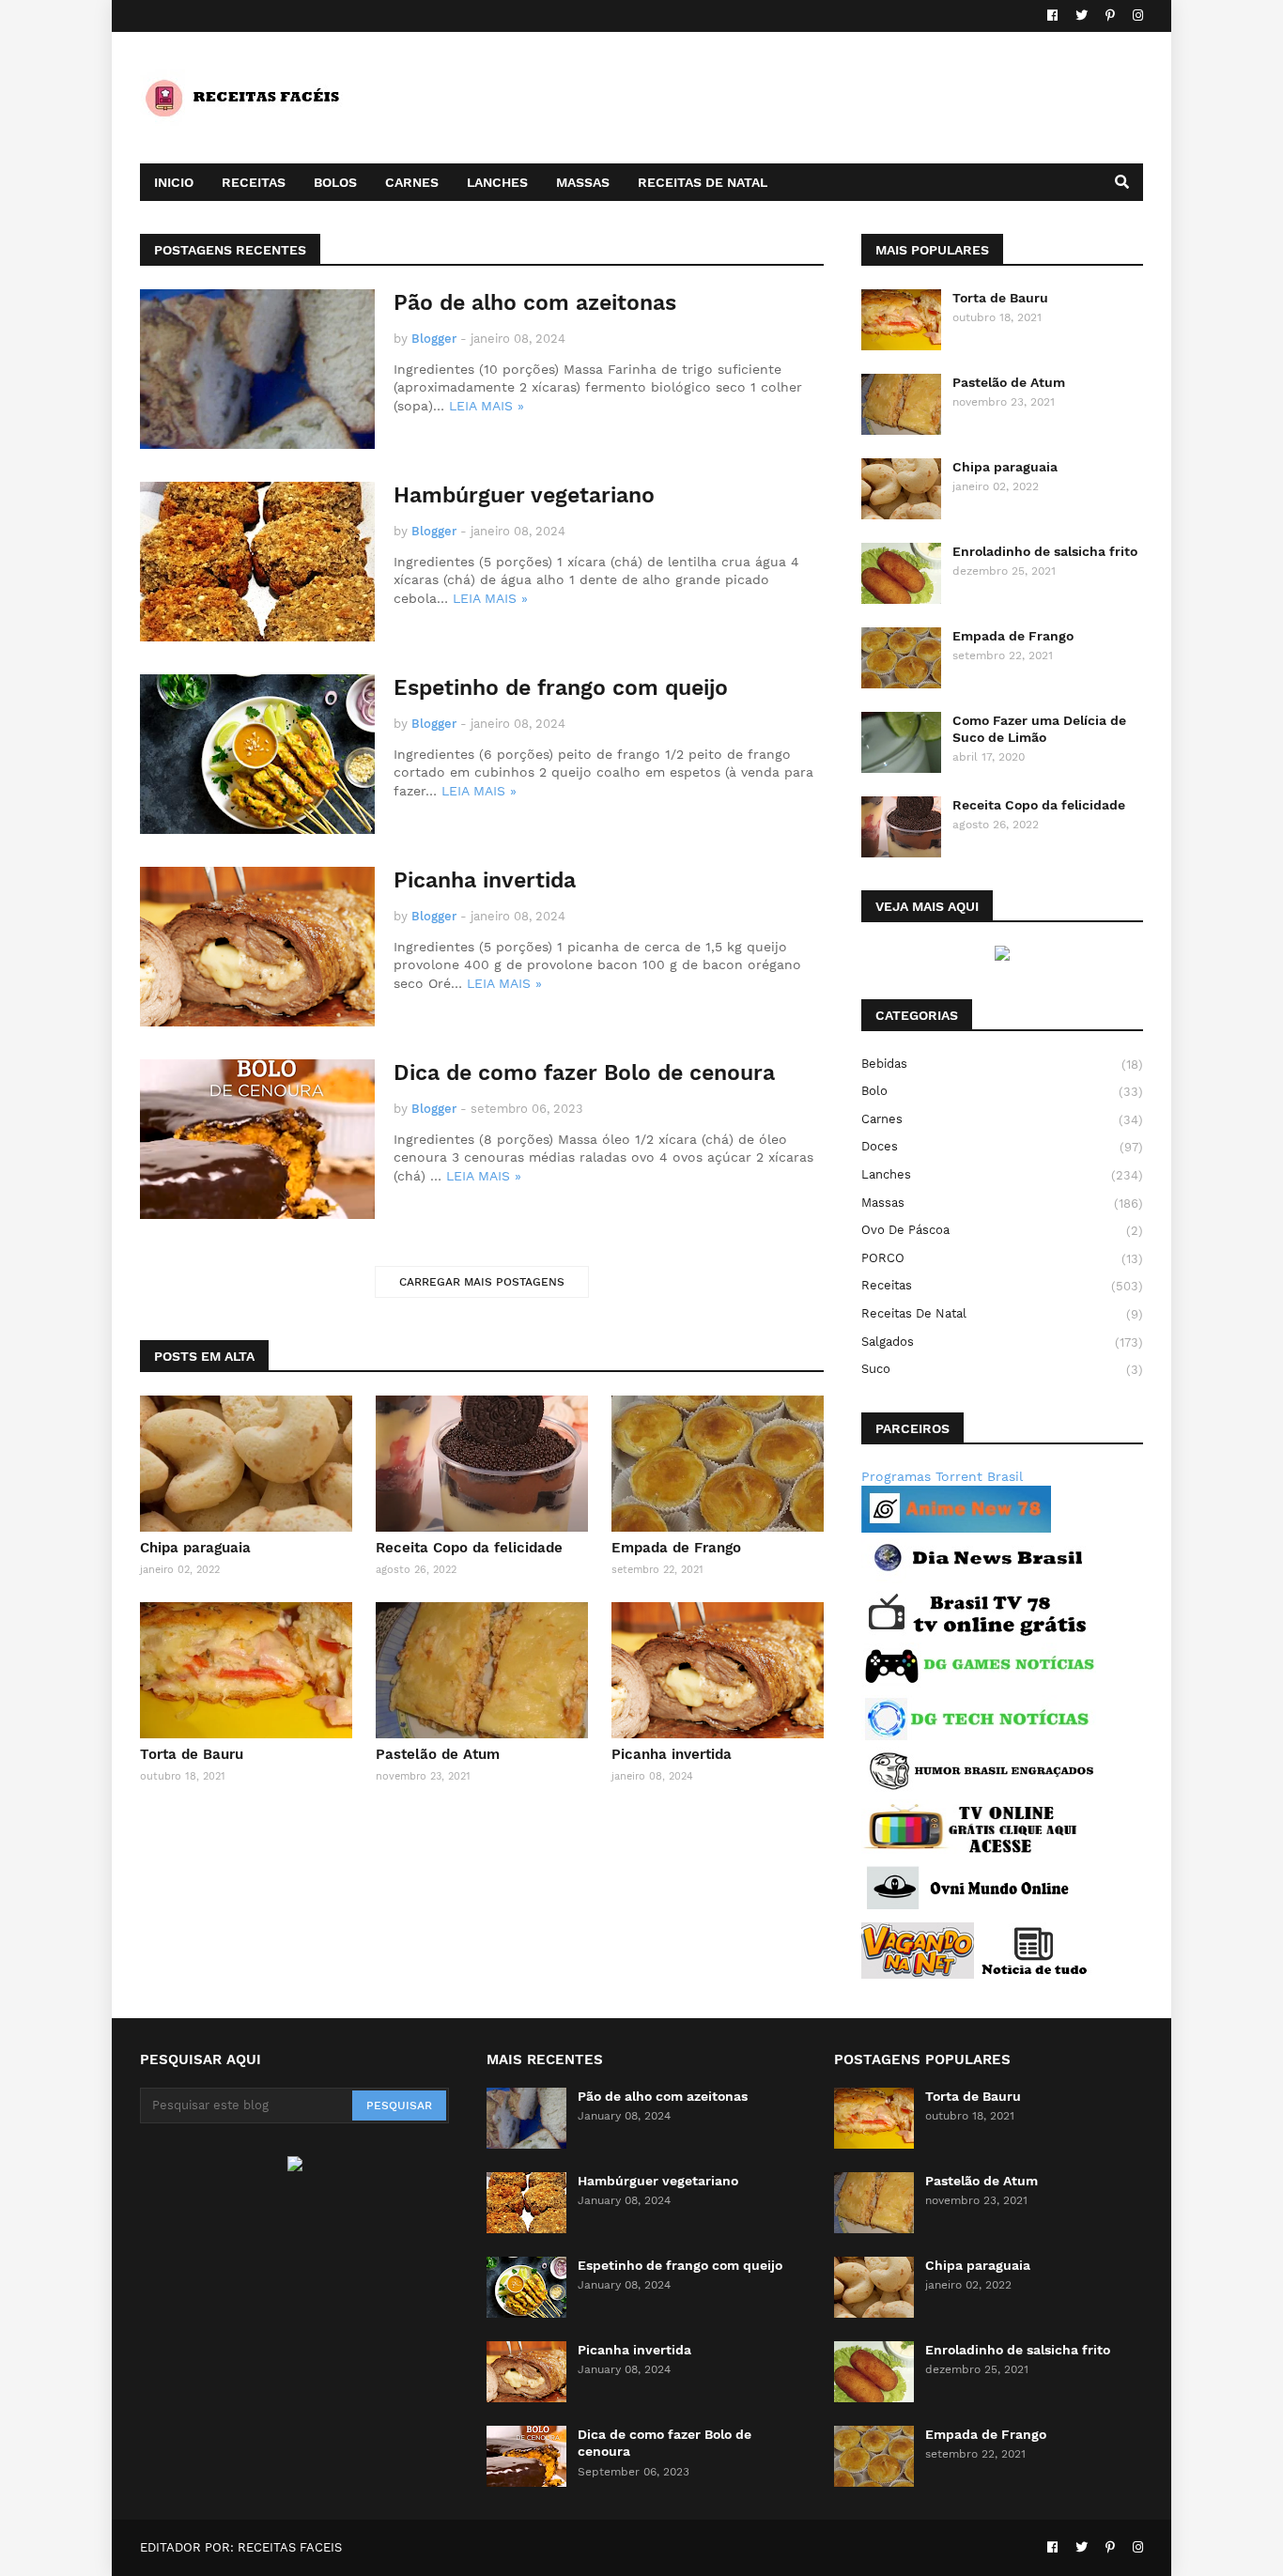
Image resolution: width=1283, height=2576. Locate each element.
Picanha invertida (485, 880)
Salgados (1002, 1342)
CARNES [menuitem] (412, 182)
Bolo (1002, 1091)
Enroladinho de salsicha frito (1045, 551)
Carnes (1002, 1119)
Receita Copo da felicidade (469, 1548)
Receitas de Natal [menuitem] (703, 182)
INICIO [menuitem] (174, 182)
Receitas (1002, 1286)
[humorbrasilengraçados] (979, 1789)
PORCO (1002, 1258)
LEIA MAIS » (487, 406)
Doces (1002, 1147)
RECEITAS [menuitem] (254, 182)
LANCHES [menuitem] (497, 182)
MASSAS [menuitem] (583, 182)
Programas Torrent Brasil (942, 1476)
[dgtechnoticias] (979, 1737)
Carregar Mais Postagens (482, 1282)
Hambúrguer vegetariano (524, 495)
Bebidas (1002, 1064)
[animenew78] (956, 1528)
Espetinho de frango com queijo (561, 688)
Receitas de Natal (1002, 1314)
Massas (1002, 1203)
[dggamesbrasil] (979, 1685)
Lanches (1002, 1175)
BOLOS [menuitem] (335, 182)
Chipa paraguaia (195, 1548)
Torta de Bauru (192, 1754)
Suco (1002, 1369)
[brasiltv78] (979, 1633)
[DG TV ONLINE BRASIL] (971, 1851)
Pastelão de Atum (438, 1754)
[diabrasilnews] (979, 1581)
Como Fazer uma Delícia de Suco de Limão (1039, 729)
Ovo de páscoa (1002, 1230)
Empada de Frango (676, 1548)
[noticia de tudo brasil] (1035, 1974)
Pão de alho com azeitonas (535, 303)
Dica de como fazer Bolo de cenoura (584, 1073)
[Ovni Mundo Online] (971, 1912)
